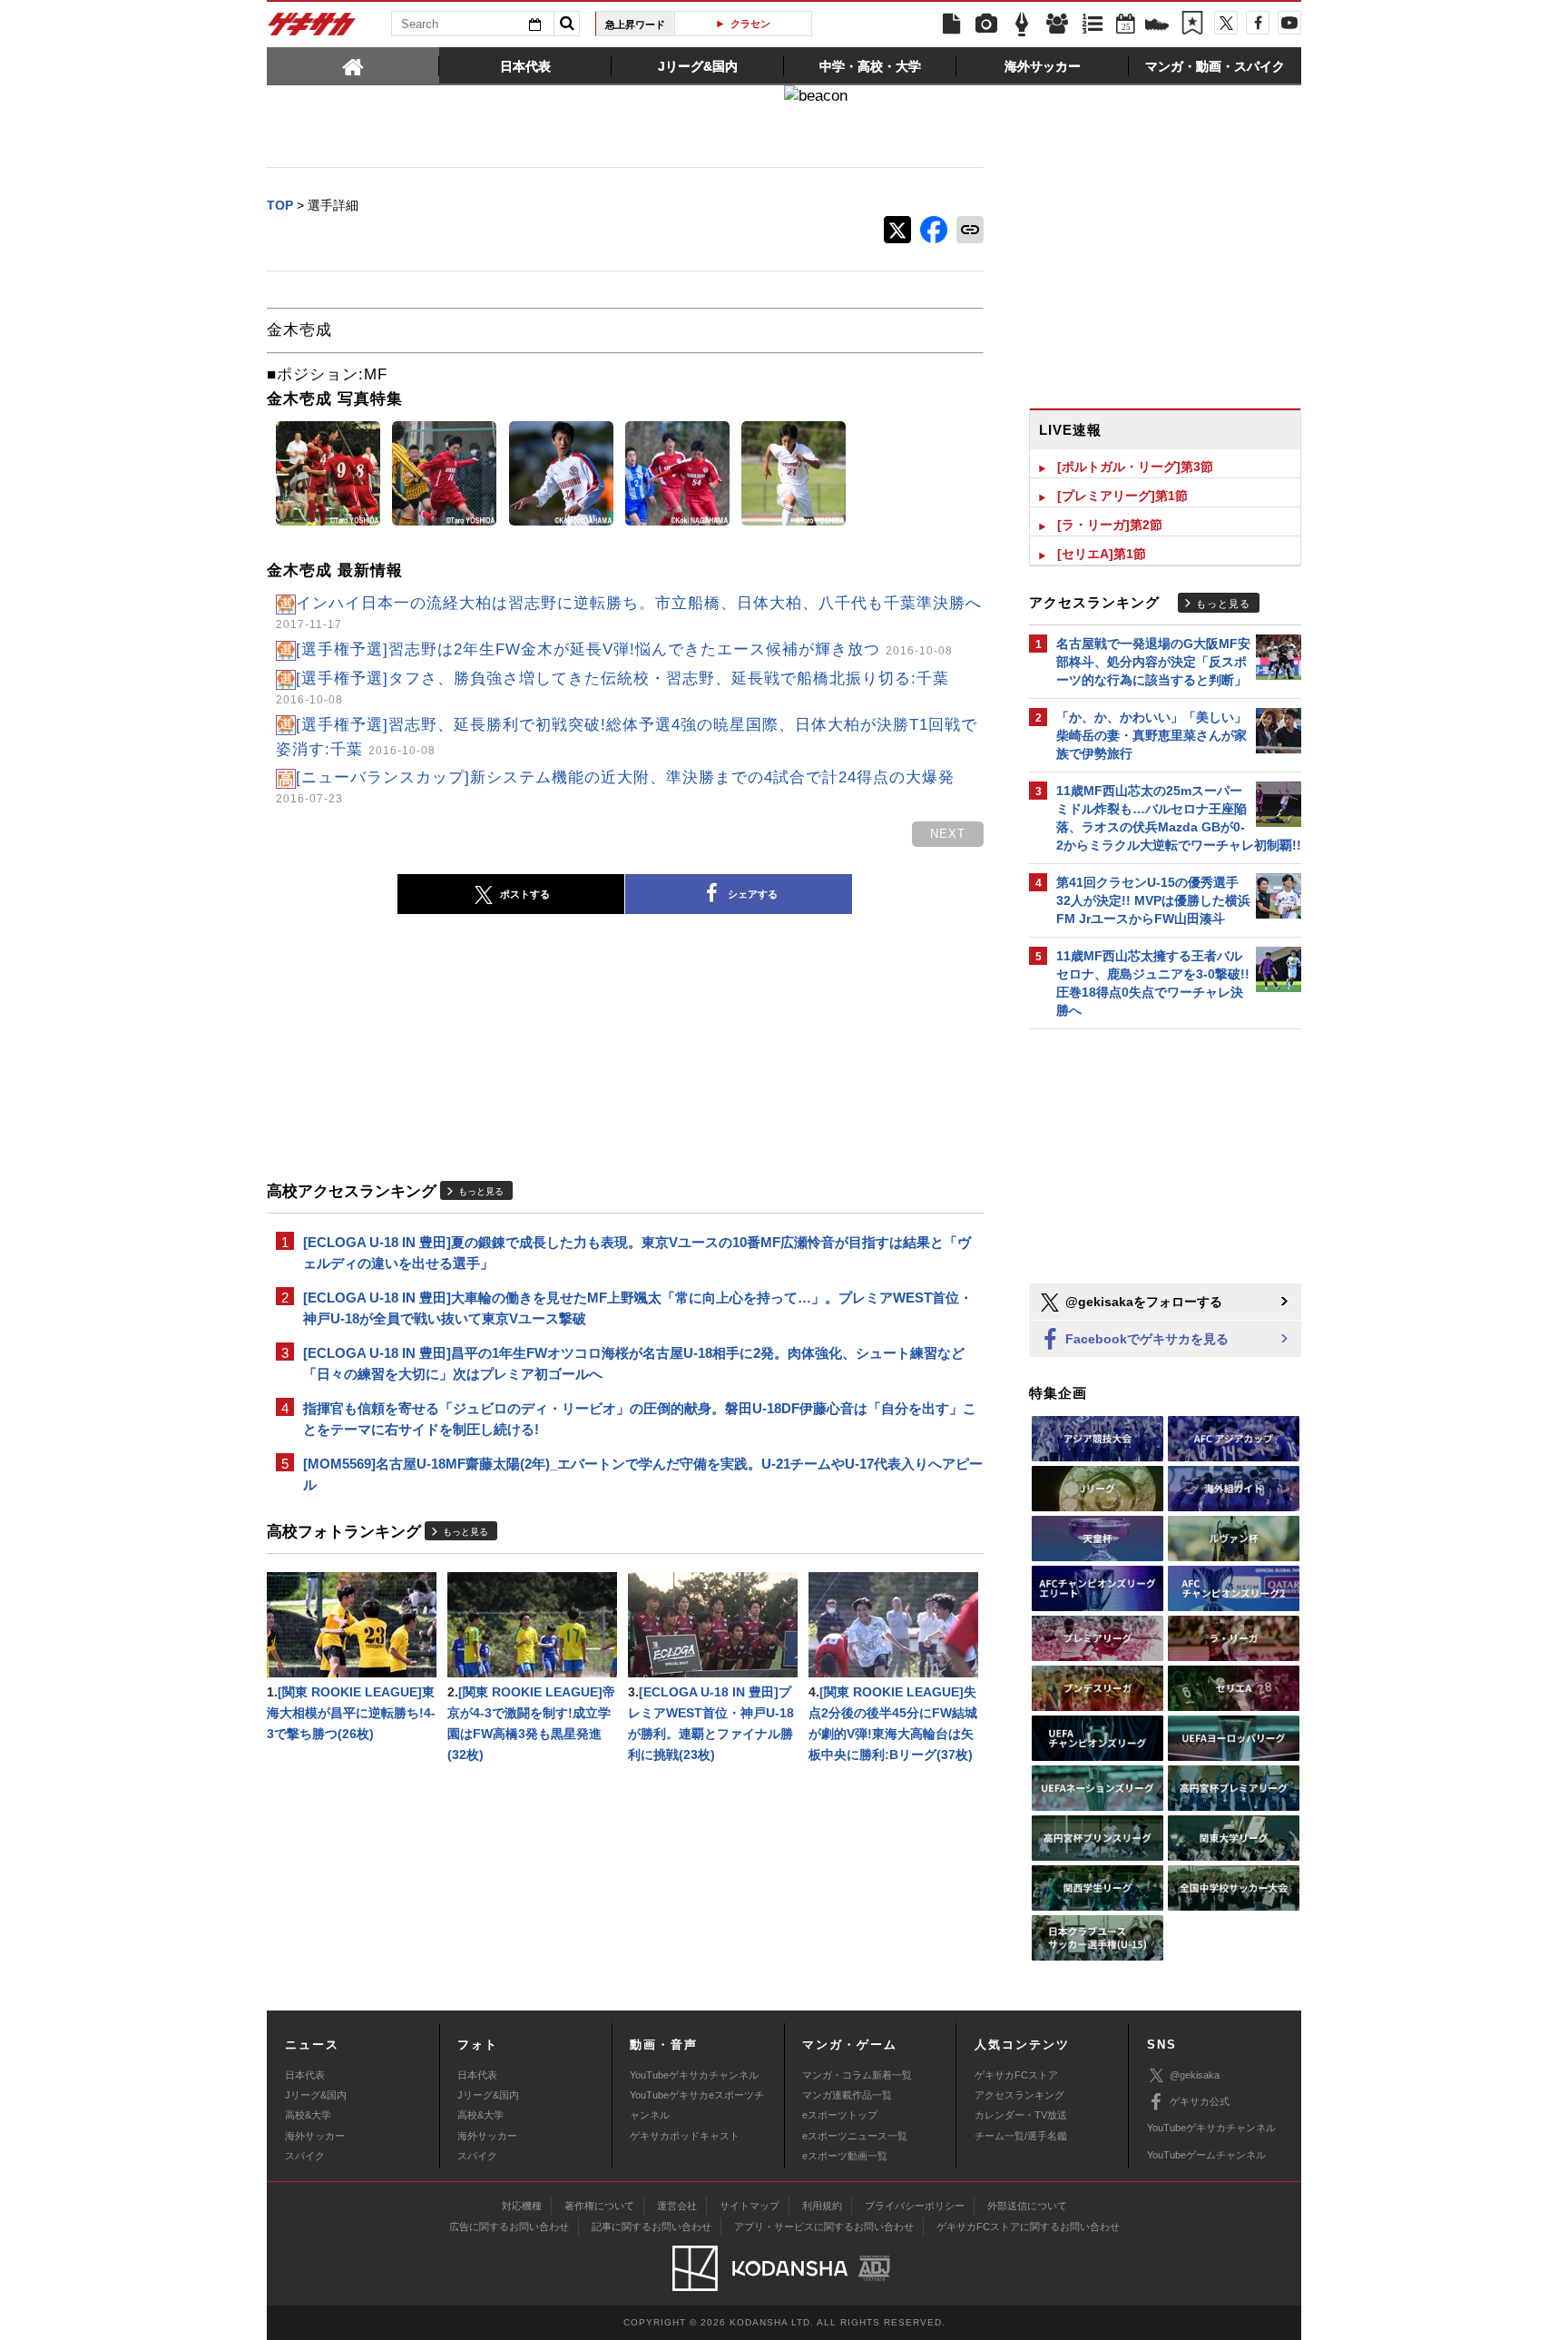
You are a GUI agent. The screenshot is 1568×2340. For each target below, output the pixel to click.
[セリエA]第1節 (1102, 554)
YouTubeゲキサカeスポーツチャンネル (697, 2105)
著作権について (599, 2206)
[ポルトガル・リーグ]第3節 (1135, 467)
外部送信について (1027, 2206)
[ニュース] (951, 25)
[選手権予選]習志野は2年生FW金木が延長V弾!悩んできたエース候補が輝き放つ (624, 649)
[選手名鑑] (1057, 25)
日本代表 (305, 2075)
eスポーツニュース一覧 (855, 2136)
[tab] (353, 65)
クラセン (750, 24)
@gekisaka (1195, 2075)
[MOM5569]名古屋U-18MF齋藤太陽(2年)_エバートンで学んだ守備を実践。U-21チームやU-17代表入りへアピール (643, 1474)
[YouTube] (1289, 23)
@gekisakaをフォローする (1142, 1302)
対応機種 (522, 2206)
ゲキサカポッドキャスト (685, 2136)
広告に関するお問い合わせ (509, 2227)
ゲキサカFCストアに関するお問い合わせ (1028, 2227)
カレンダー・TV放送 (1021, 2115)
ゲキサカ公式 (1200, 2101)
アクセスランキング (1019, 2095)
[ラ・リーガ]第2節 (1110, 525)
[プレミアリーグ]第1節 (1122, 496)
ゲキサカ (312, 29)
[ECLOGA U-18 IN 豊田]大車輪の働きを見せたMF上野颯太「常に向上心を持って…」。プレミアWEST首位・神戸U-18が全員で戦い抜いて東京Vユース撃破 (638, 1308)
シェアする (753, 894)
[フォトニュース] (986, 25)
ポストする (525, 894)
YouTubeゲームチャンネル (1206, 2155)
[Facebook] (1258, 23)
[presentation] (353, 65)
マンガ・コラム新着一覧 (857, 2075)
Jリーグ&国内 (316, 2095)
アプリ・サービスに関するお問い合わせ (824, 2227)
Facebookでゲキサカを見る (1145, 1339)
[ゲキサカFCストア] (1157, 26)
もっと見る (481, 1191)
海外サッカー (315, 2136)
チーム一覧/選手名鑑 (1021, 2136)
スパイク (305, 2156)
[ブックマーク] (1192, 25)
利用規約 (822, 2206)
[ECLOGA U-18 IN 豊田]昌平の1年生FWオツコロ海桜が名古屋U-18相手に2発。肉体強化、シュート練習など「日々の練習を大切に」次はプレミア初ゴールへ (634, 1363)
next (948, 834)
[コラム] (1022, 25)
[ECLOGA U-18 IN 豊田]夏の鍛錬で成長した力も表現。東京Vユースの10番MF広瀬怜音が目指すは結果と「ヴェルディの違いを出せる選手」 (637, 1253)
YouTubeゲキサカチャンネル (694, 2075)
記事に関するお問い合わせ (652, 2227)
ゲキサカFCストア (1016, 2075)
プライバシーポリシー (915, 2206)
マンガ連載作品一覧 (847, 2095)
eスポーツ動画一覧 (845, 2156)
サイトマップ (750, 2206)
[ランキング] (1093, 25)
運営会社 (677, 2206)
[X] (1226, 23)
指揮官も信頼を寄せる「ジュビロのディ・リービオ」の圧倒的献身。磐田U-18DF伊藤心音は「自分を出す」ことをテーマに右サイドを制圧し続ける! (640, 1419)
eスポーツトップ (840, 2115)
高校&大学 (308, 2115)
